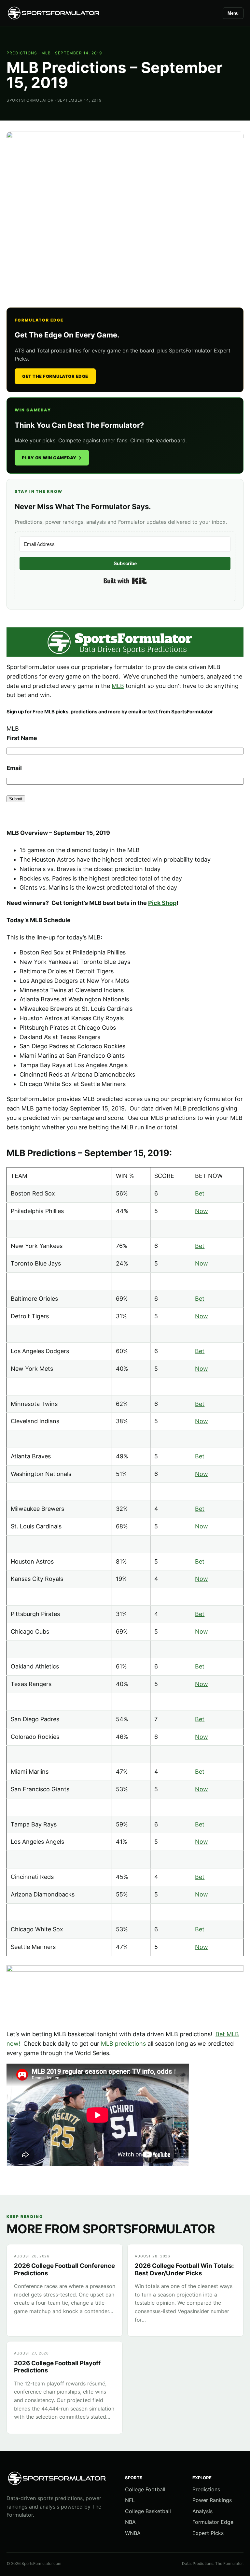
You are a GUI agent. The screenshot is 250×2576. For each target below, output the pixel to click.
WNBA (133, 2533)
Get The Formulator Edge (55, 376)
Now (201, 1211)
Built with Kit (125, 581)
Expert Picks (208, 2533)
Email (14, 768)
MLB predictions (123, 2044)
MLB (46, 53)
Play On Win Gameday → (52, 458)
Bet (200, 1193)
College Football (145, 2489)
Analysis (202, 2511)
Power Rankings (212, 2500)
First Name (22, 738)
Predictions (22, 53)
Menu (233, 13)
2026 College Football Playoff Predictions (57, 2367)
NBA (130, 2522)
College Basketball (148, 2511)
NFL (130, 2500)
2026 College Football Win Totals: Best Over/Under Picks (184, 2269)
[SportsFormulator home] (54, 13)
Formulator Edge (213, 2522)
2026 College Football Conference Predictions (64, 2269)
